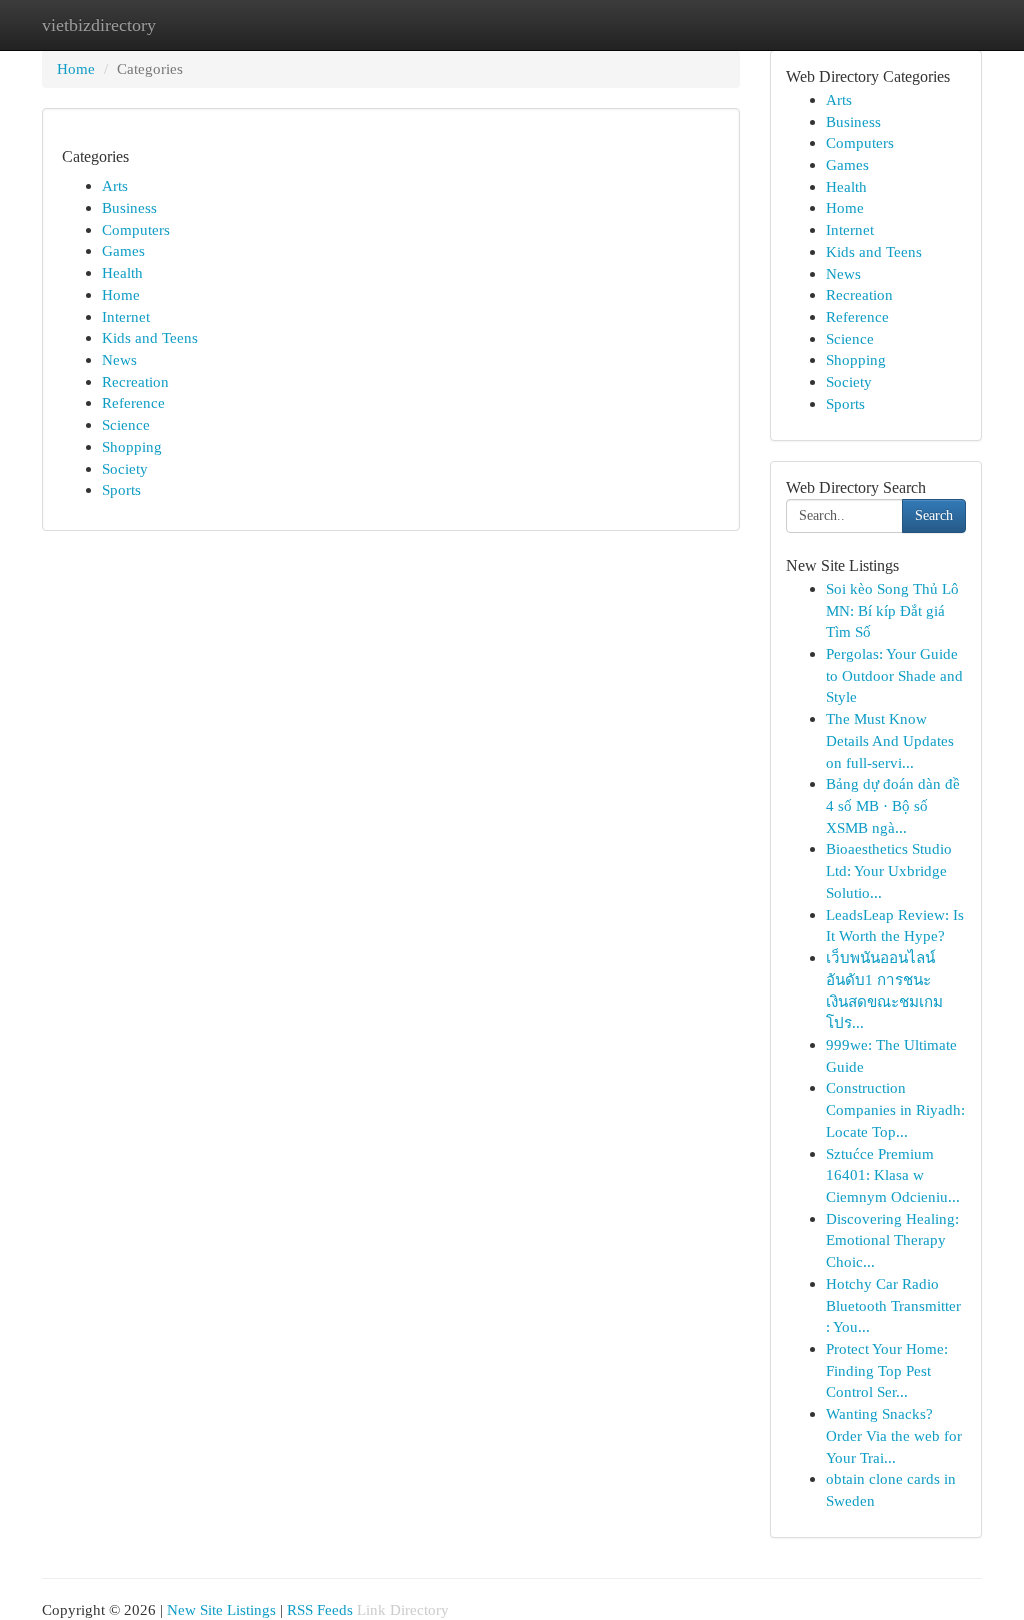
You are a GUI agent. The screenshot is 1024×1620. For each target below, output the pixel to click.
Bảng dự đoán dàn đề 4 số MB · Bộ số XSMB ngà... (893, 805)
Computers (136, 229)
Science (126, 424)
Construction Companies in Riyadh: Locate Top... (895, 1109)
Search (934, 515)
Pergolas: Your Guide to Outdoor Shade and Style (894, 675)
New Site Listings (221, 1609)
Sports (121, 489)
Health (122, 272)
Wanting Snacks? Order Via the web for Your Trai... (894, 1435)
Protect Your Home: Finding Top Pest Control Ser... (887, 1370)
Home (76, 68)
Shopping (132, 446)
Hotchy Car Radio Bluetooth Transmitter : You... (893, 1305)
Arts (115, 185)
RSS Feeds (320, 1609)
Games (123, 250)
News (119, 359)
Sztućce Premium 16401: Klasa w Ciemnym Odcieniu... (893, 1175)
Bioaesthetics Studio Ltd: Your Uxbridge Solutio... (889, 870)
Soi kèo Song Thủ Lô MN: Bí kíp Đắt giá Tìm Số (892, 610)
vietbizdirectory (99, 25)
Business (129, 207)
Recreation (135, 381)
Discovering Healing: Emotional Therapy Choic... (892, 1240)
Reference (133, 402)
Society (125, 468)
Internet (126, 316)
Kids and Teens (150, 337)
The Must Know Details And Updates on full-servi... (890, 740)
